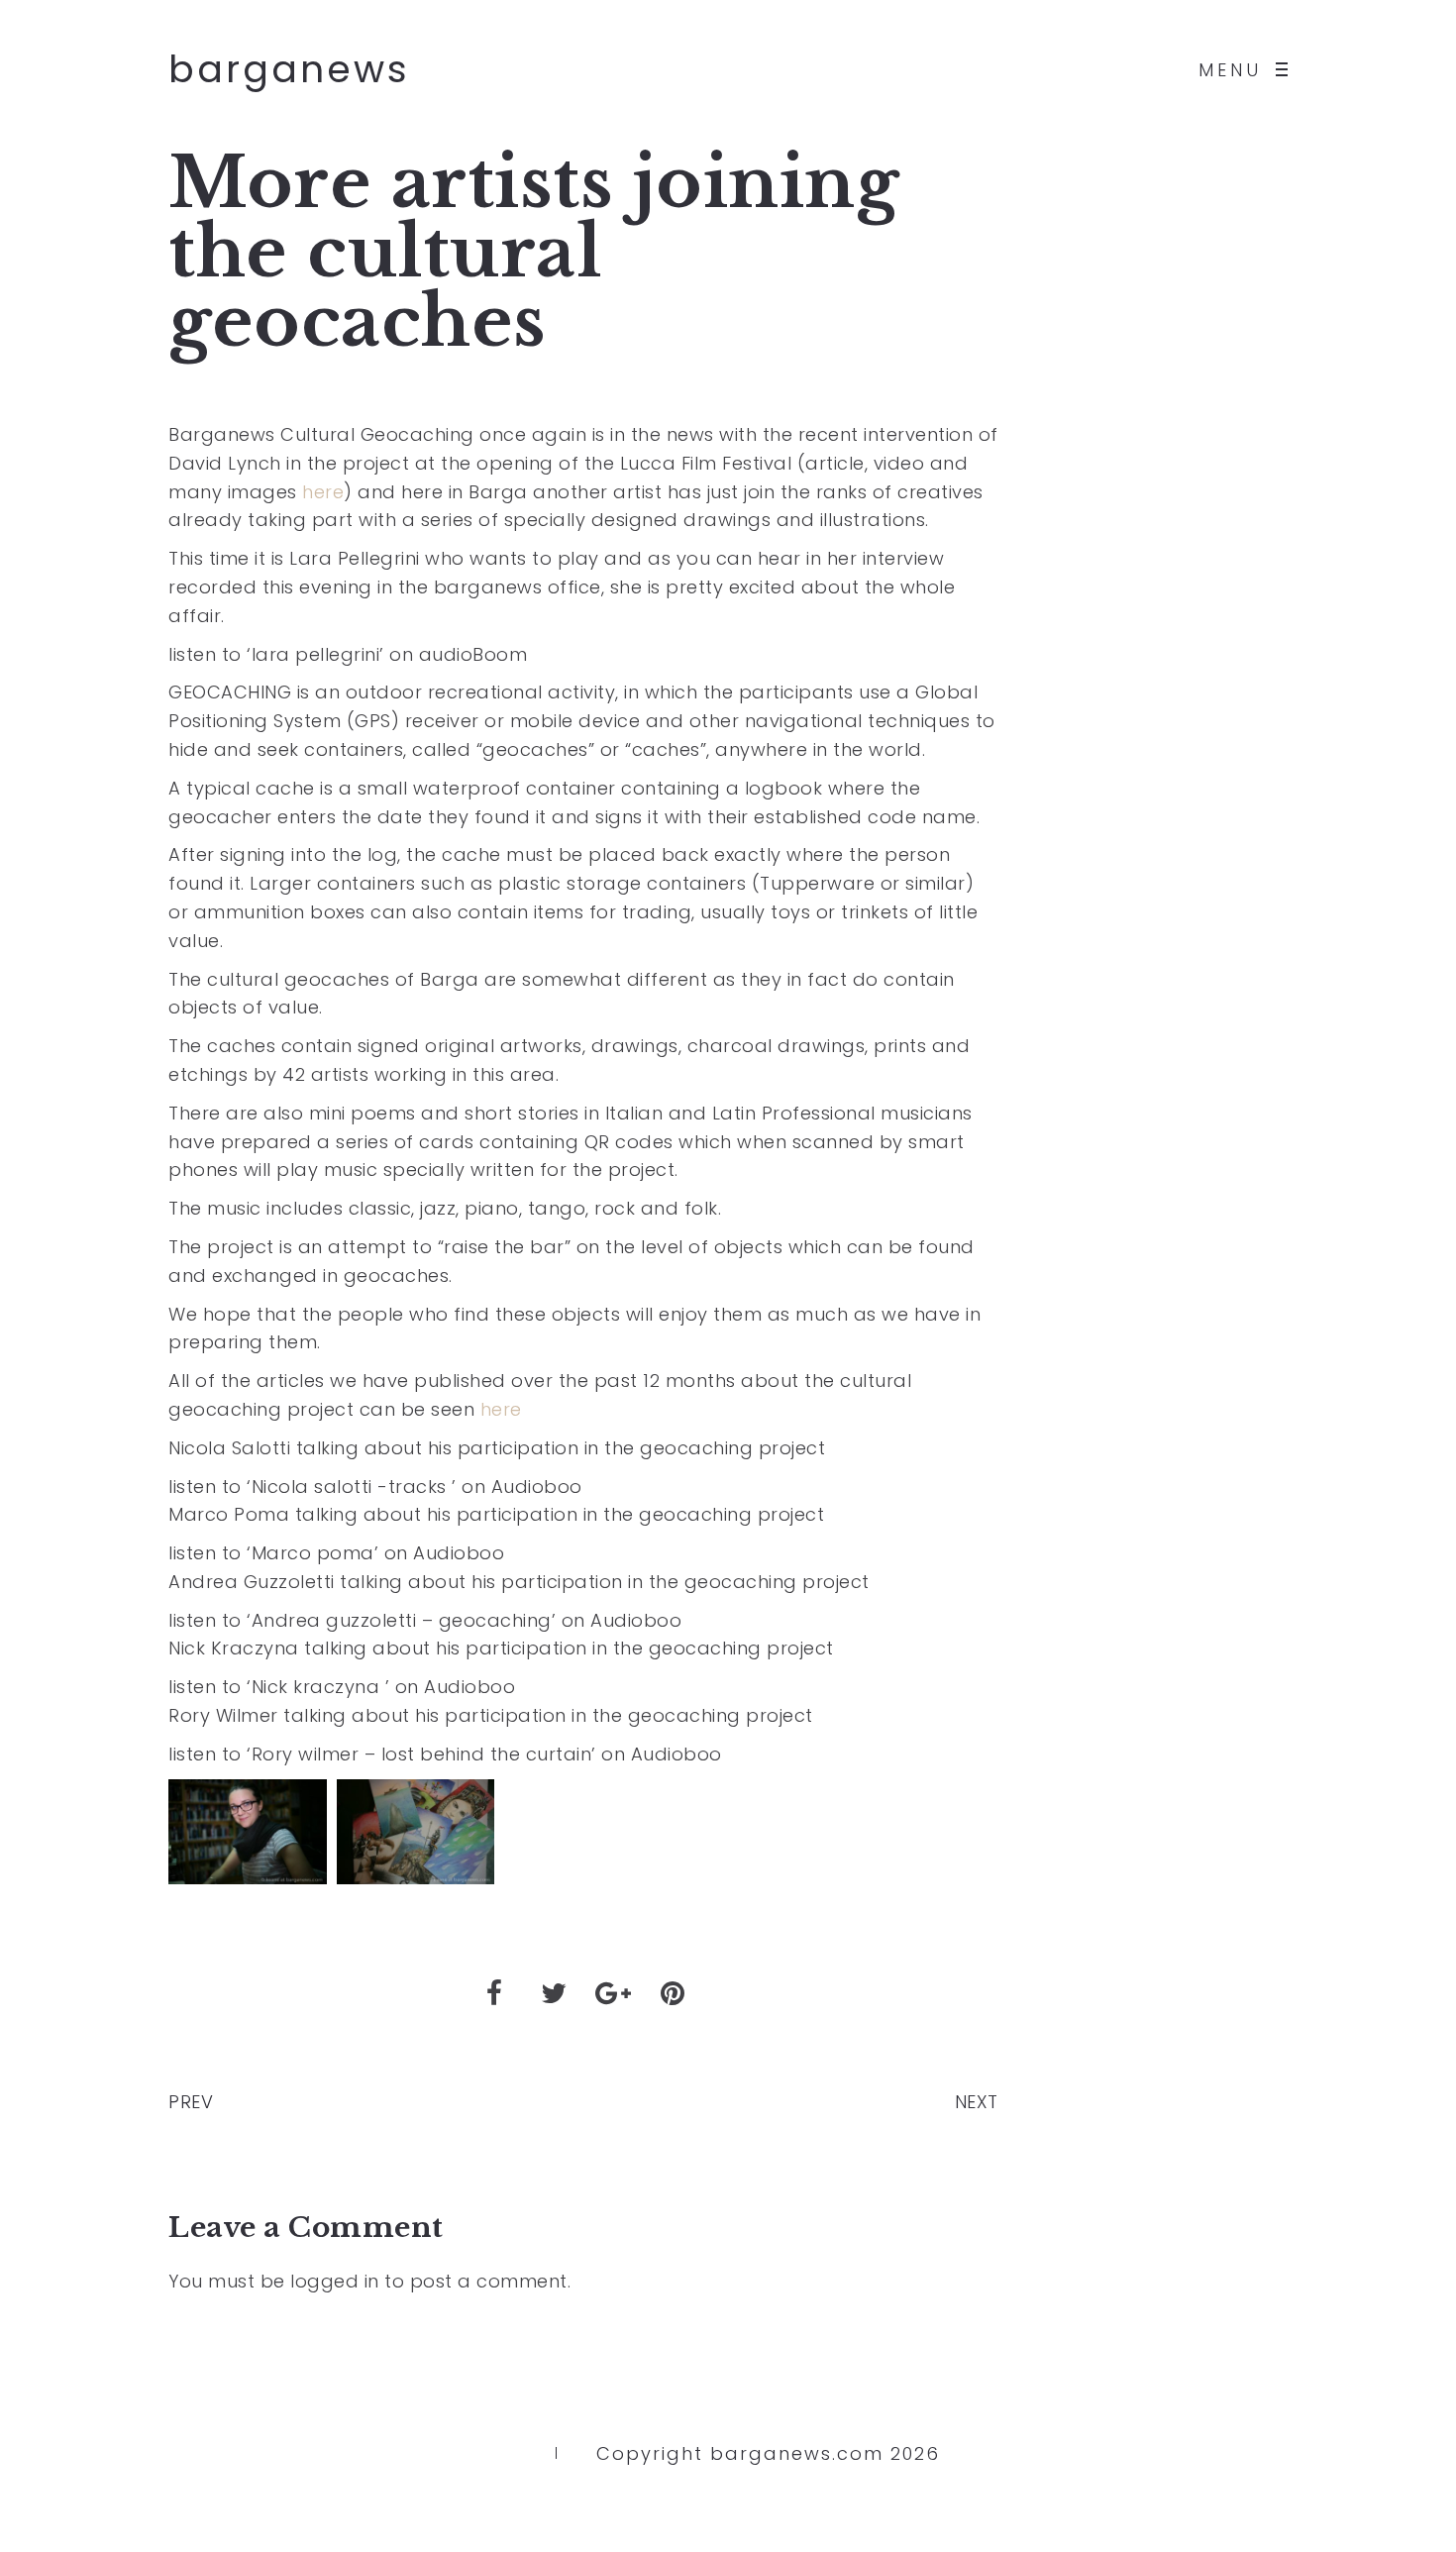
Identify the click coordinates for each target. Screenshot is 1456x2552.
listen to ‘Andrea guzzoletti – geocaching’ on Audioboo (425, 1620)
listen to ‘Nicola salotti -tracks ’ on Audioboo (375, 1487)
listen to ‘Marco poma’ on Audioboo (336, 1553)
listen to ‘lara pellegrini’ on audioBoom (348, 654)
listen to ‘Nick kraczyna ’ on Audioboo (342, 1687)
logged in (335, 2281)
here (323, 492)
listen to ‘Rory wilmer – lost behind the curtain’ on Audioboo (445, 1754)
